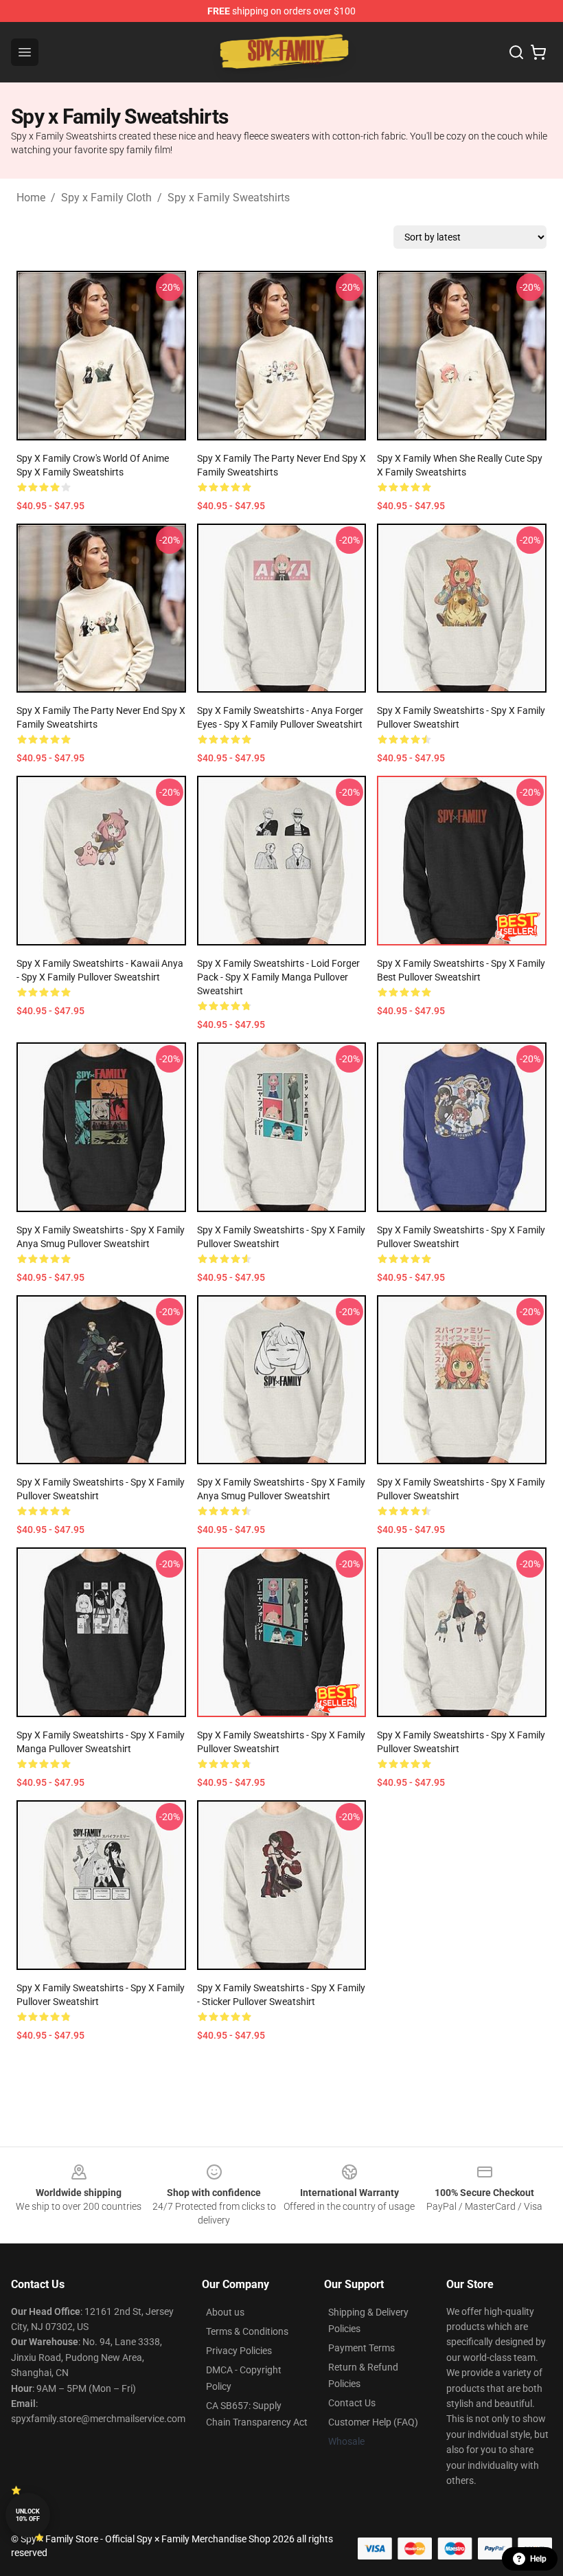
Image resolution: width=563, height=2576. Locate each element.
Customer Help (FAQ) (373, 2422)
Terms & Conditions (247, 2331)
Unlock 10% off (28, 2515)
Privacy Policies (239, 2351)
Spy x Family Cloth (106, 198)
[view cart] (538, 52)
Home (31, 198)
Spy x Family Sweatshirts (229, 198)
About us (225, 2312)
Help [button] (538, 2559)
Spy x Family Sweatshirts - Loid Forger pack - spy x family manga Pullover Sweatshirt (278, 977)
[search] (516, 52)
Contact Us (352, 2403)
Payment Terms (361, 2348)
